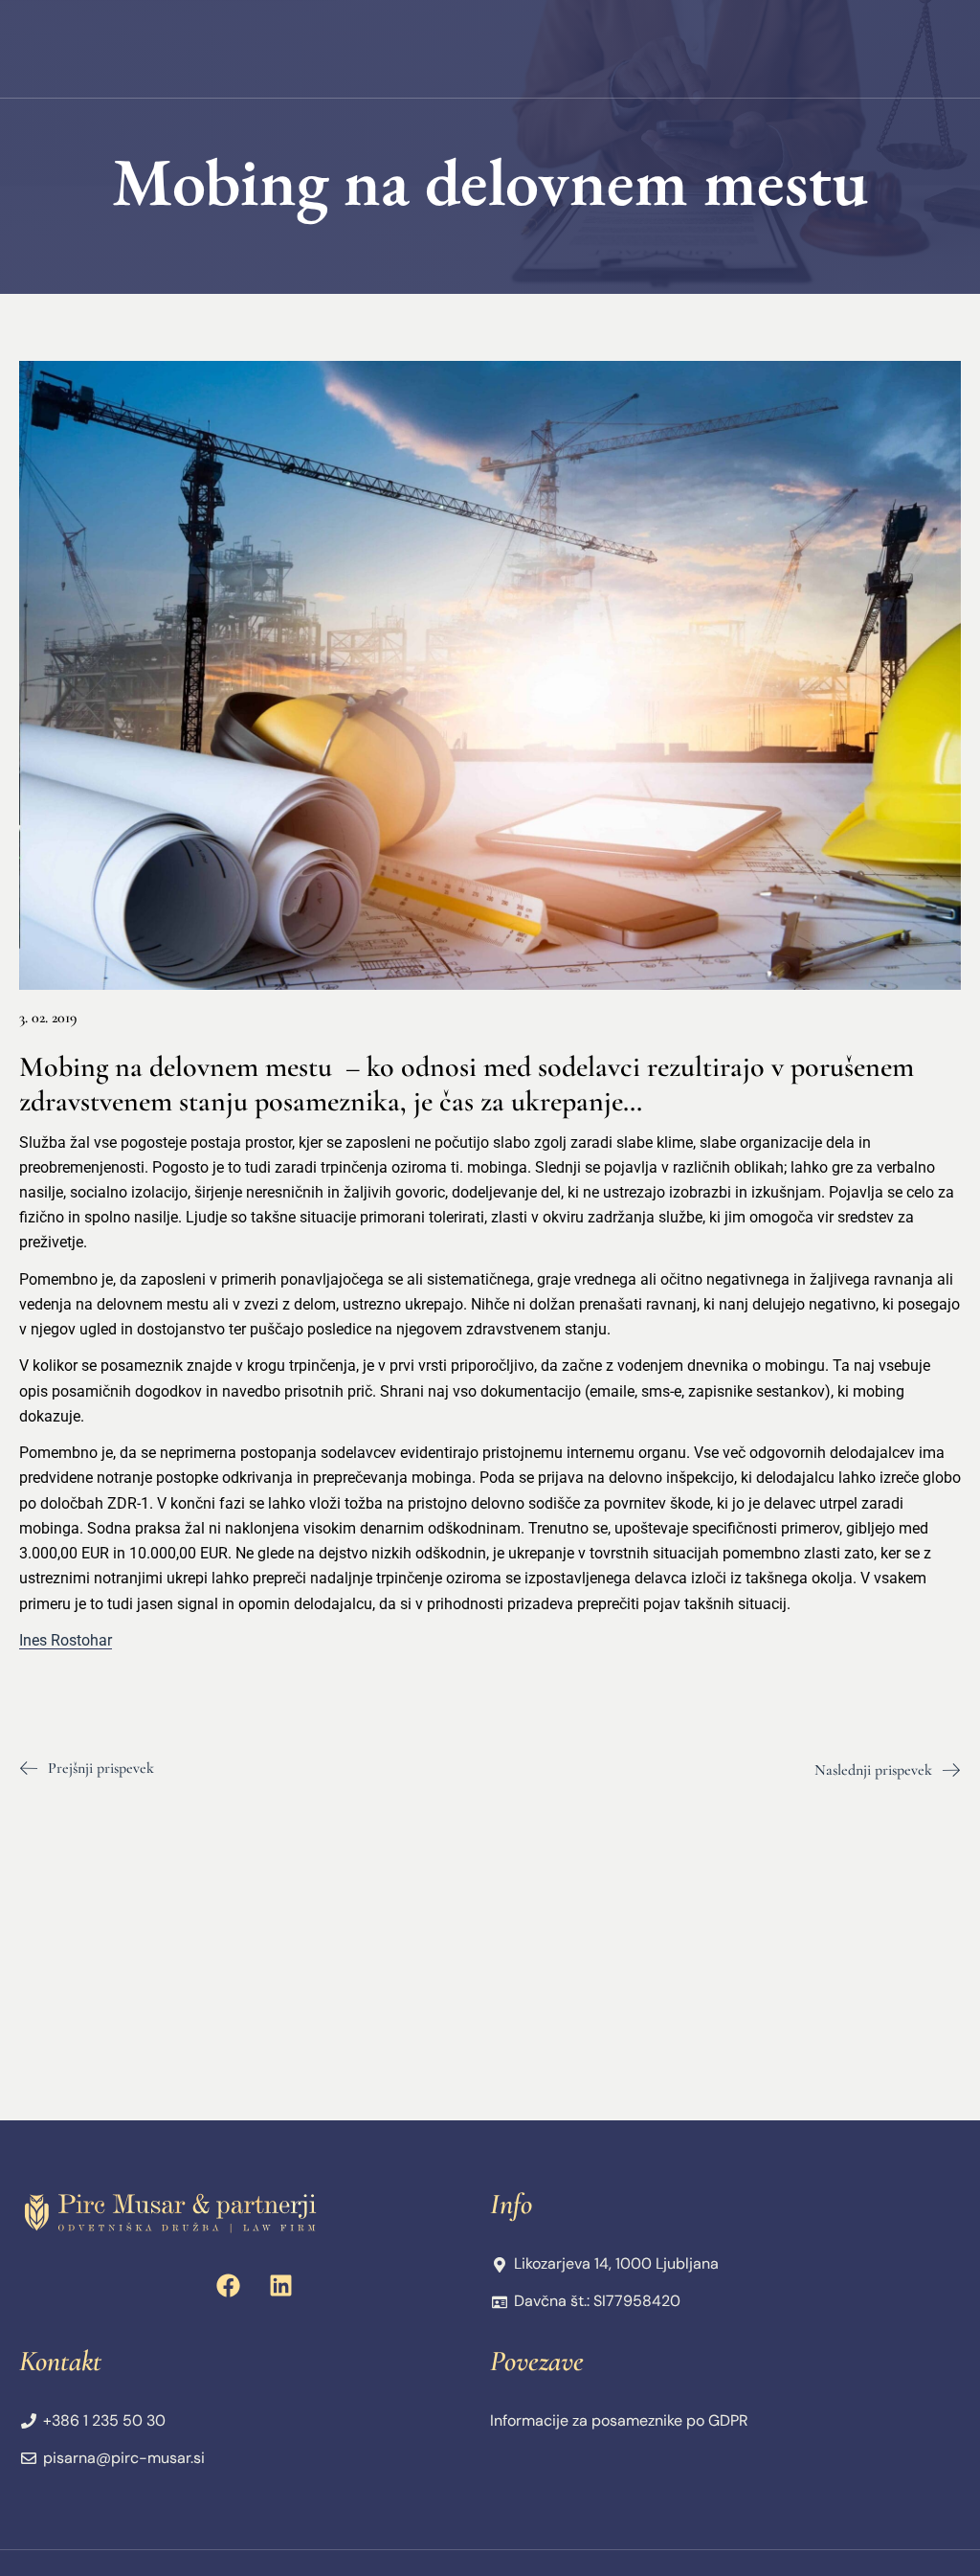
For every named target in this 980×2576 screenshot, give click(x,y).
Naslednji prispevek (873, 1770)
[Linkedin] (281, 2285)
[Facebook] (229, 2285)
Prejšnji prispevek (101, 1768)
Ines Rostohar (66, 1640)
